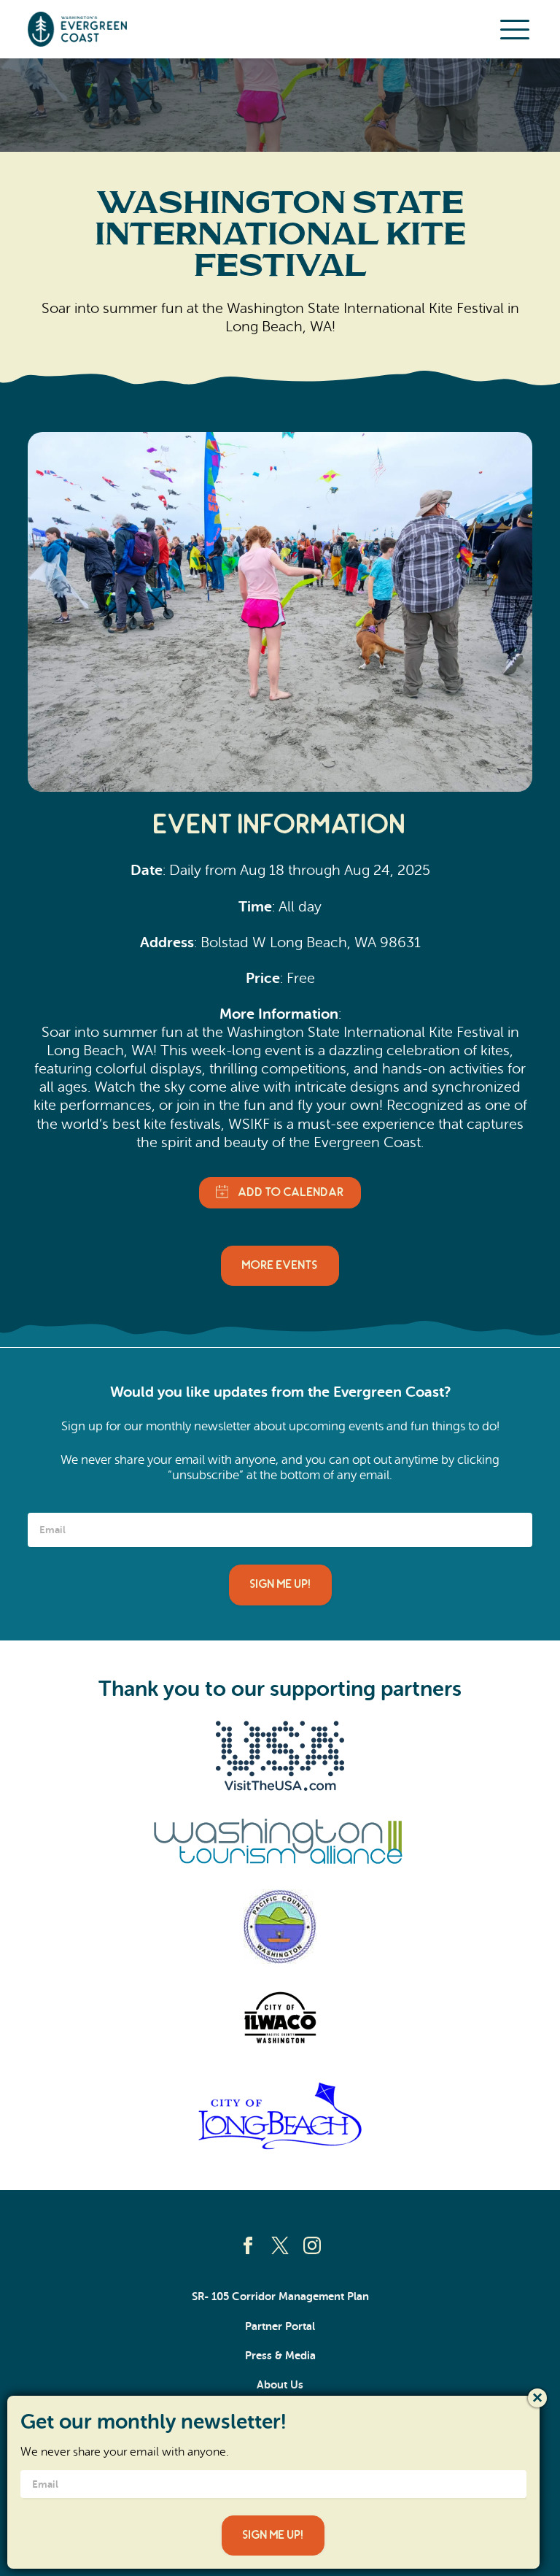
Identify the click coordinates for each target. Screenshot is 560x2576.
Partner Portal (280, 2326)
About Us (280, 2385)
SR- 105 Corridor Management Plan (280, 2297)
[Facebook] (248, 2245)
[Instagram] (312, 2245)
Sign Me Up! (280, 1584)
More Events (280, 1265)
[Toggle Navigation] (515, 29)
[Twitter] (280, 2245)
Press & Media (280, 2356)
